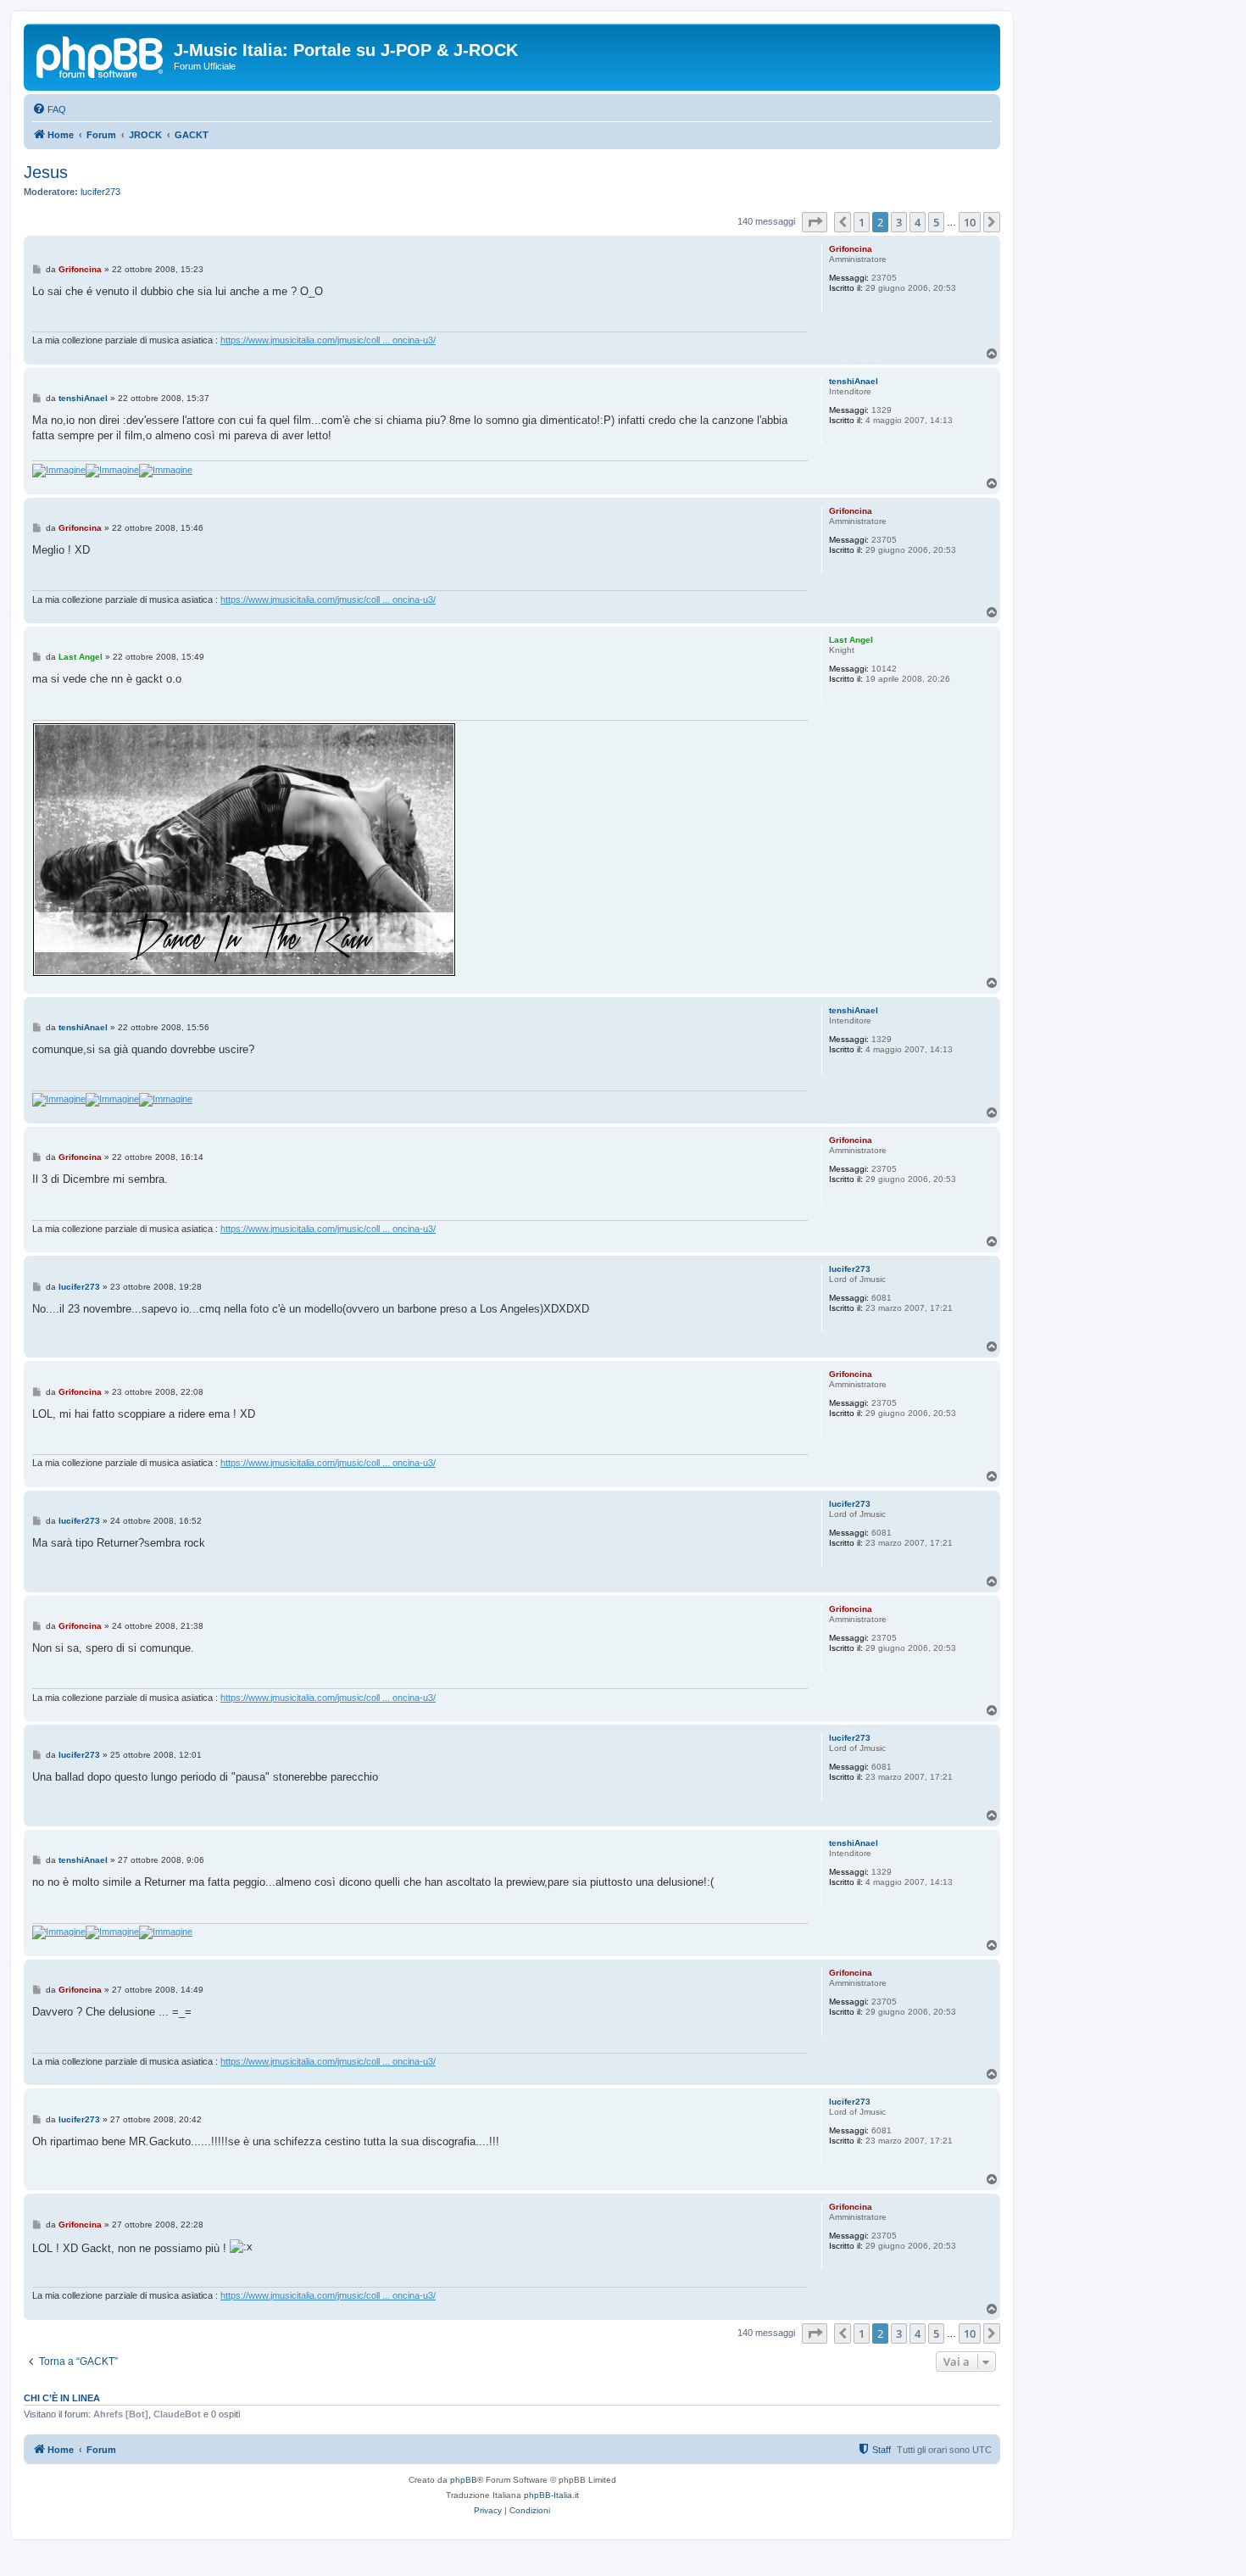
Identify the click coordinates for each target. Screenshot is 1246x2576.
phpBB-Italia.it (551, 2495)
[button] (815, 222)
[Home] (101, 55)
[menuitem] (49, 109)
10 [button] (970, 222)
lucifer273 (100, 192)
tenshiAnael (854, 381)
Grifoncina (851, 249)
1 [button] (862, 222)
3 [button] (899, 222)
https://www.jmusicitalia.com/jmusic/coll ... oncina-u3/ (328, 340)
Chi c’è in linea (62, 2398)
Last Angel (851, 640)
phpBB (464, 2480)
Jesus (46, 172)
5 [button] (936, 222)
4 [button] (918, 222)
